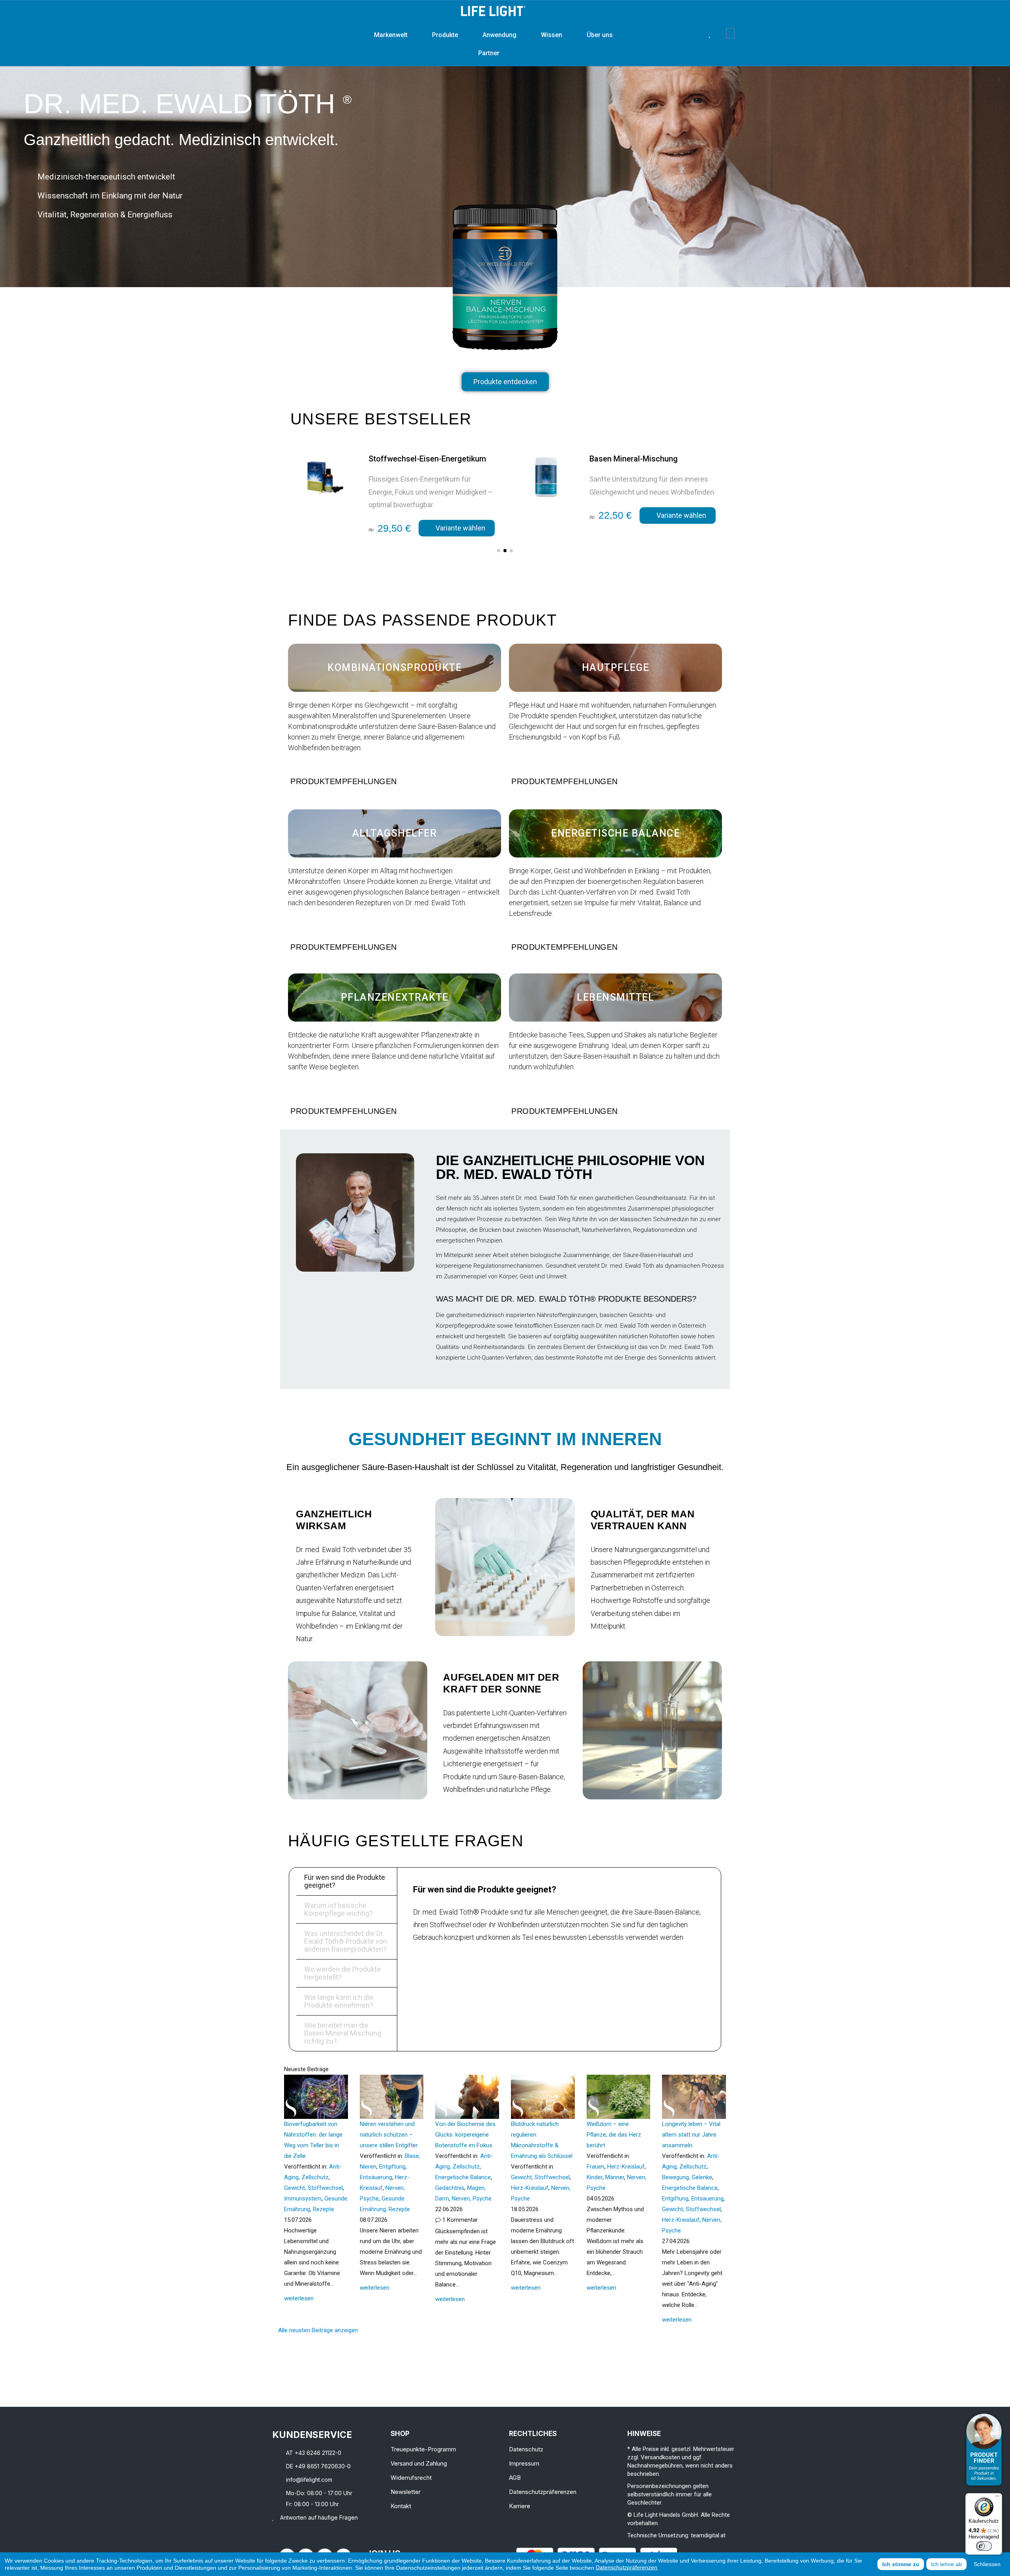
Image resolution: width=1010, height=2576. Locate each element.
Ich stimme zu (901, 2564)
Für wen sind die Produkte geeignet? (345, 1881)
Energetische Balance (463, 2177)
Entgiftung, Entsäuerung (693, 2199)
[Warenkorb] (730, 33)
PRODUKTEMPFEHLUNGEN (344, 781)
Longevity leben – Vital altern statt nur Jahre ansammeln (691, 2135)
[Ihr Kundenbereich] (721, 33)
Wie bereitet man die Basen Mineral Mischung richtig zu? (343, 2033)
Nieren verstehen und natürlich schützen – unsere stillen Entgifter (389, 2135)
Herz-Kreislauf (530, 2188)
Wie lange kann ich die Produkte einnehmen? (339, 2001)
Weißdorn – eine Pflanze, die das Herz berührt (614, 2135)
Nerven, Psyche (472, 2199)
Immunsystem (303, 2199)
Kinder (595, 2177)
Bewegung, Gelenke (687, 2177)
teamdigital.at (708, 2535)
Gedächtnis (450, 2188)
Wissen (552, 35)
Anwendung (499, 35)
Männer (615, 2177)
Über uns (600, 35)
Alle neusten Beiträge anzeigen (318, 2330)
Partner (489, 53)
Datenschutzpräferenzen (627, 2567)
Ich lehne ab (946, 2564)
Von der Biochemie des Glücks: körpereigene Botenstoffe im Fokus (465, 2135)
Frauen (596, 2167)
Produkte (445, 35)
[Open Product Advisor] (984, 2450)
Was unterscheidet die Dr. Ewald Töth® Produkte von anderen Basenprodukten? (346, 1941)
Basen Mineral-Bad (623, 459)
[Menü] (997, 2498)
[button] (698, 33)
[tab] (395, 781)
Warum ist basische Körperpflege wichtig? (339, 1909)
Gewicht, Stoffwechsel (313, 2188)
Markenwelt (391, 35)
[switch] (984, 2546)
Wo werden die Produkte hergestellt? (342, 1973)
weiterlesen (299, 2298)
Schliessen (987, 2564)
